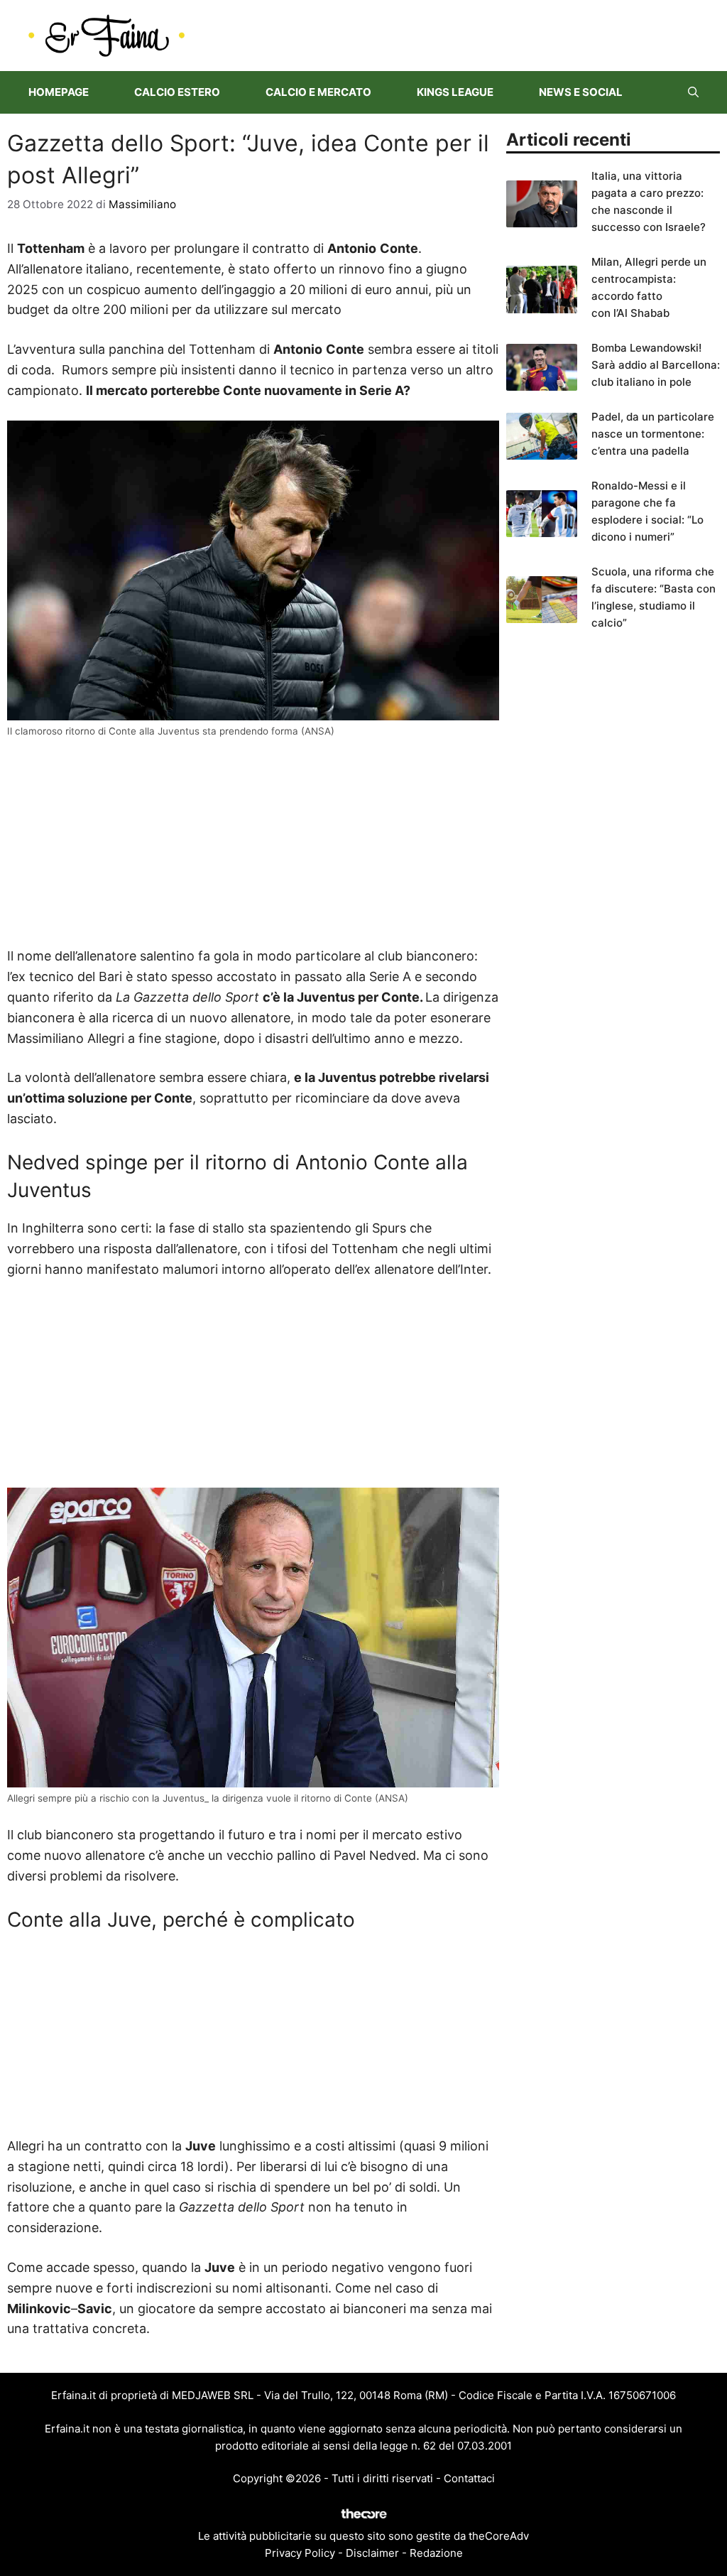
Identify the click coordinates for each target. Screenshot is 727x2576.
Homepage (59, 92)
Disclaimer (372, 2553)
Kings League (455, 92)
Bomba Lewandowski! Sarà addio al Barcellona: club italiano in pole (656, 365)
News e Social (581, 92)
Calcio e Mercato (318, 92)
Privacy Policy (300, 2553)
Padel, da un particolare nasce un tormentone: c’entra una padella (653, 434)
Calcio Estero (177, 92)
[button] (693, 92)
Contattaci (469, 2478)
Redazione (436, 2553)
